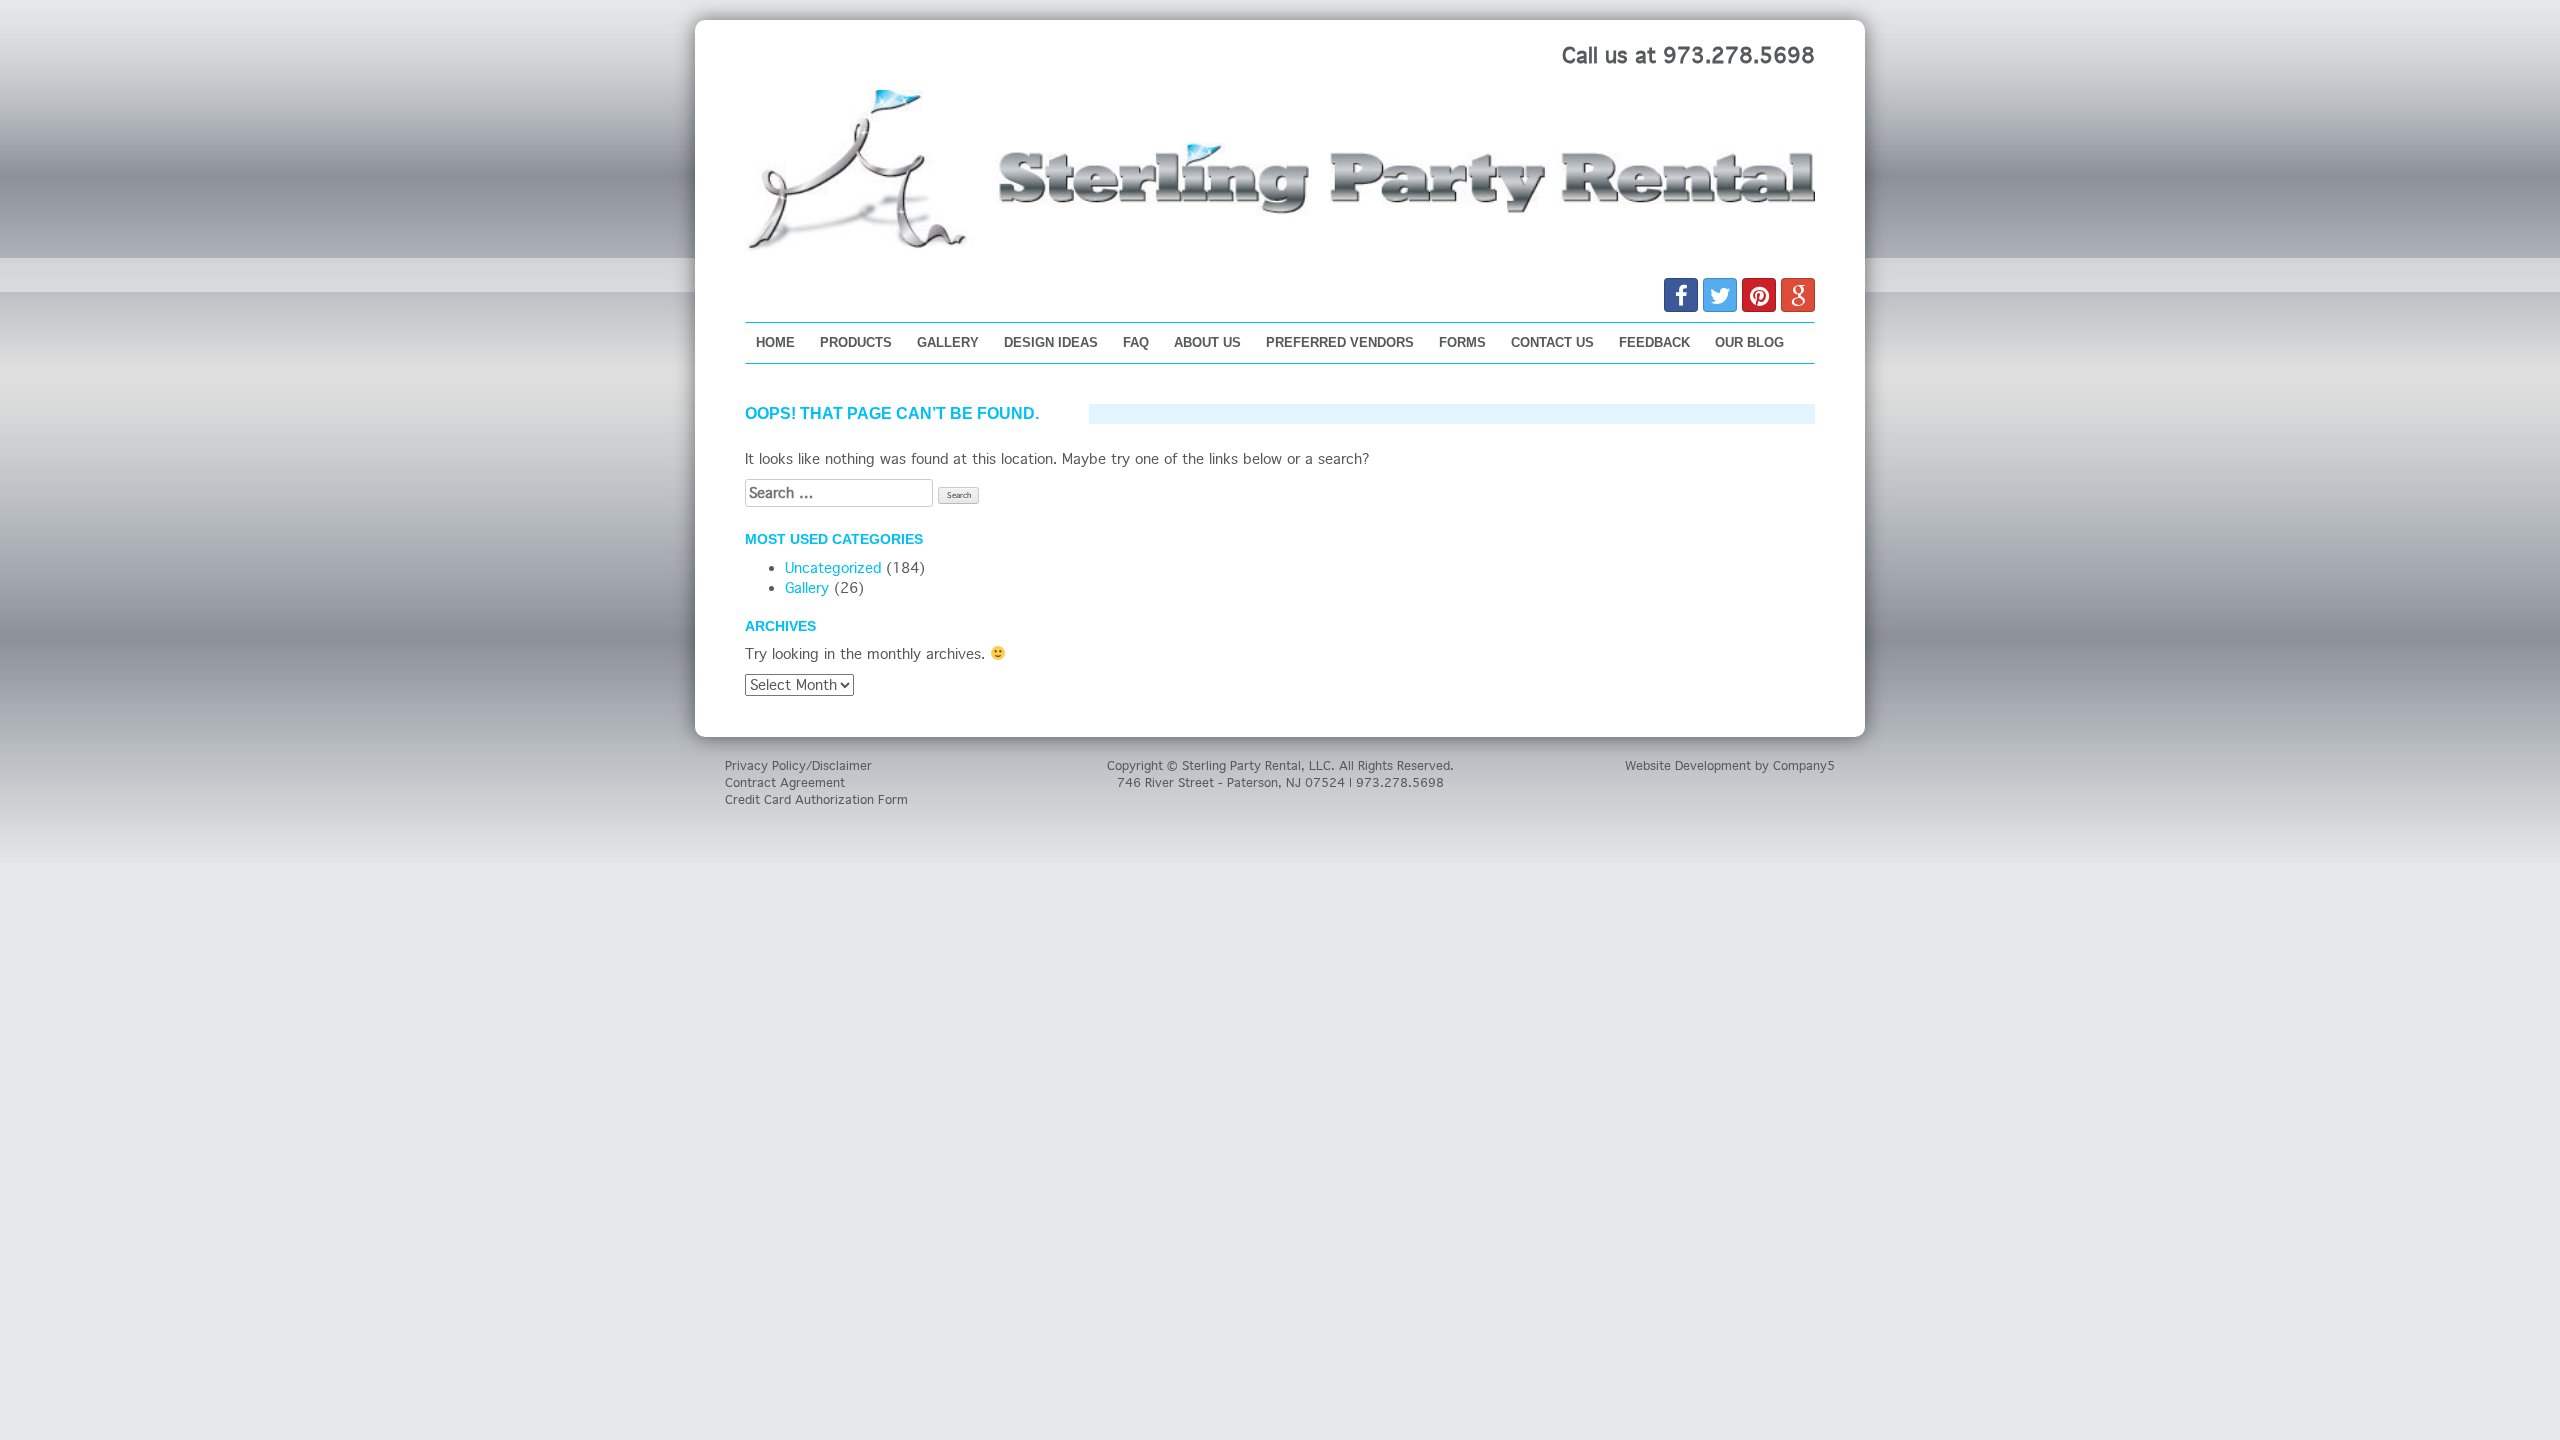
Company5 (1804, 765)
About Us (1207, 342)
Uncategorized (833, 568)
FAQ (1136, 342)
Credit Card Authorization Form (816, 799)
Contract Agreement (785, 782)
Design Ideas (1051, 342)
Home (775, 342)
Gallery (948, 342)
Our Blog (1749, 342)
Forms (1462, 342)
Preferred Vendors (1340, 342)
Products (856, 342)
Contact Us (1552, 342)
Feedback (1654, 342)
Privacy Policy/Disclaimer (798, 765)
